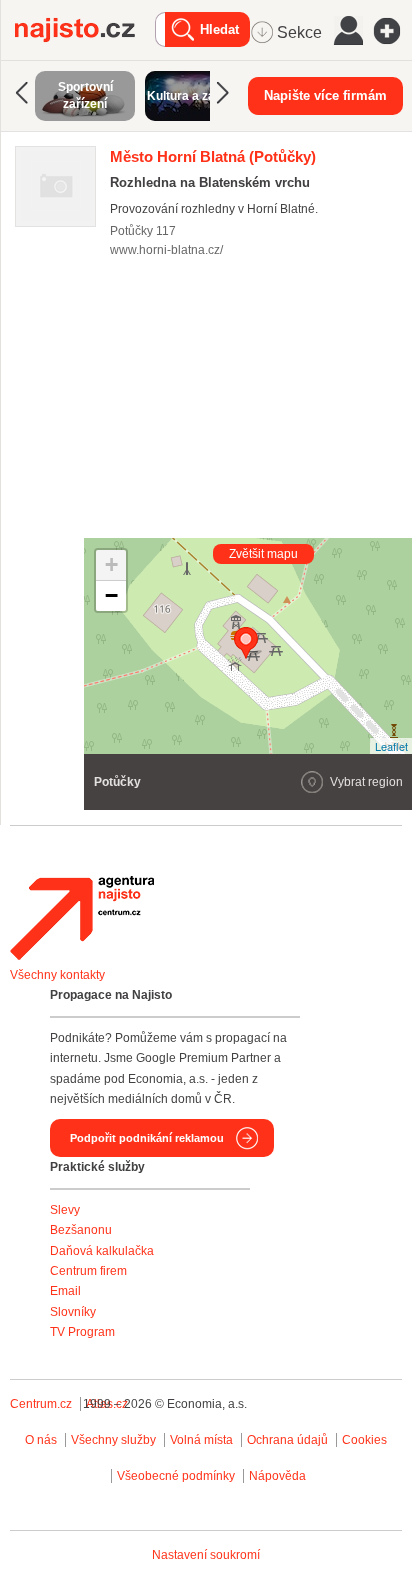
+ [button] (111, 564)
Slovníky (73, 1312)
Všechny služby (115, 1440)
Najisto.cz (85, 30)
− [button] (111, 595)
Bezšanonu (81, 1230)
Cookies (364, 1440)
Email (65, 1291)
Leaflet (391, 746)
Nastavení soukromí (206, 1555)
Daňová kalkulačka (102, 1251)
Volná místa (201, 1440)
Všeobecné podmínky (176, 1476)
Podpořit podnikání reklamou (147, 1138)
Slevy (65, 1210)
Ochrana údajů (287, 1440)
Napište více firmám (325, 95)
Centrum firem (88, 1271)
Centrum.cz (41, 1404)
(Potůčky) (213, 156)
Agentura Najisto (82, 918)
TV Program (82, 1332)
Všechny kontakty (57, 975)
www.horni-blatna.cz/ (166, 250)
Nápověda (277, 1476)
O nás (41, 1440)
